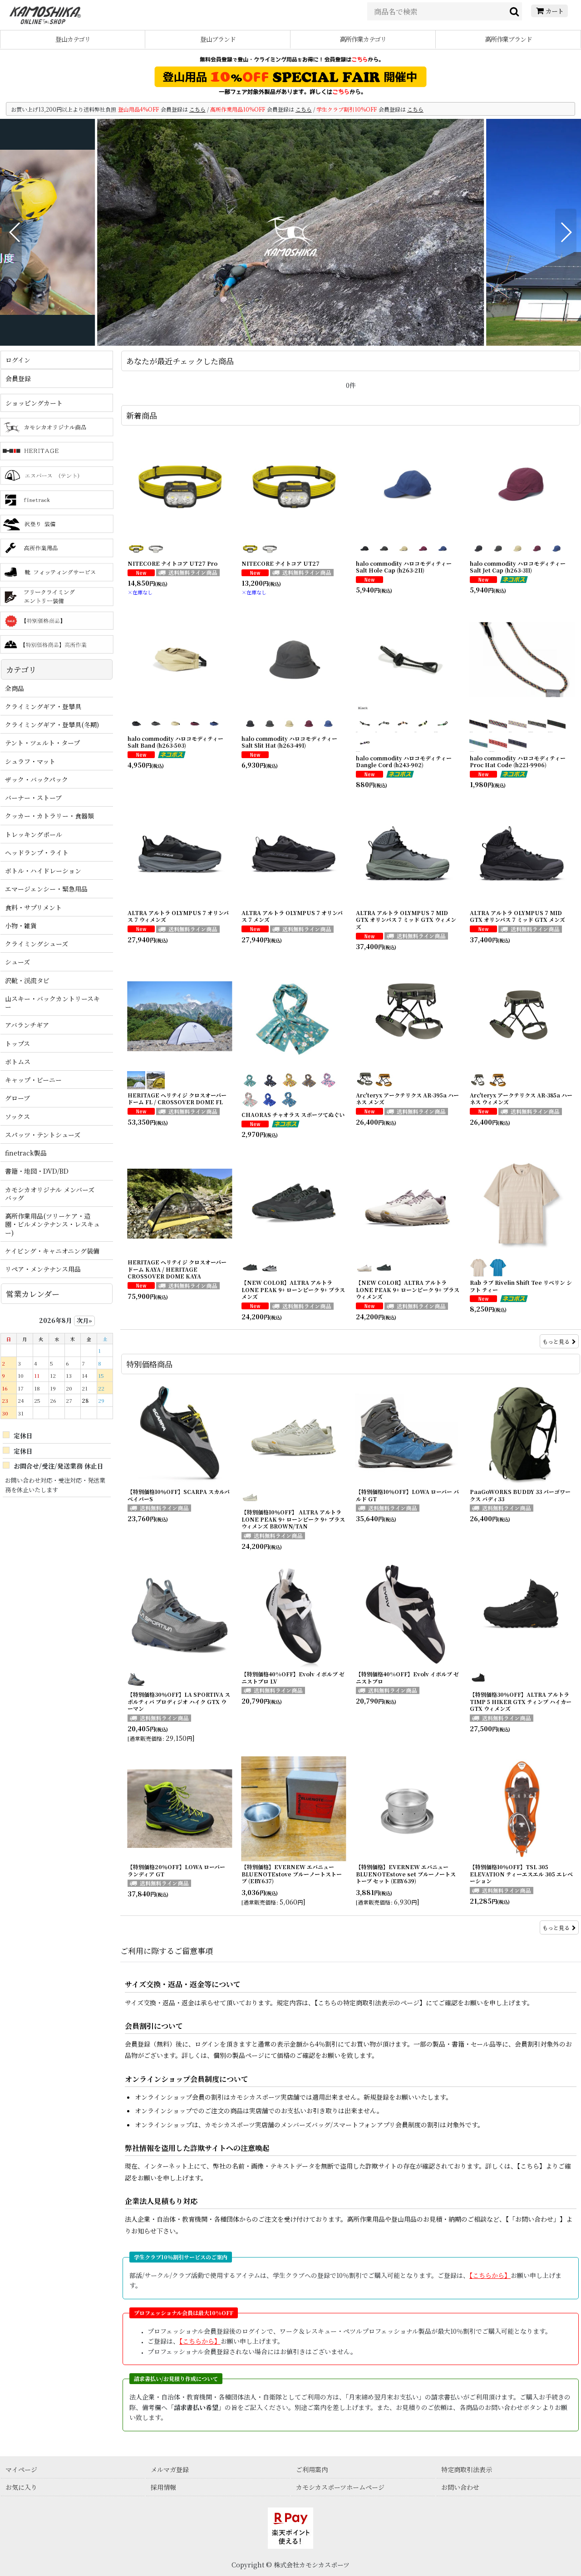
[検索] (515, 11)
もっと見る (556, 1341)
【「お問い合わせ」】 (536, 2219)
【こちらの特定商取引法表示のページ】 (370, 2003)
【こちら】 (531, 2166)
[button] (15, 232)
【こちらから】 (490, 2275)
